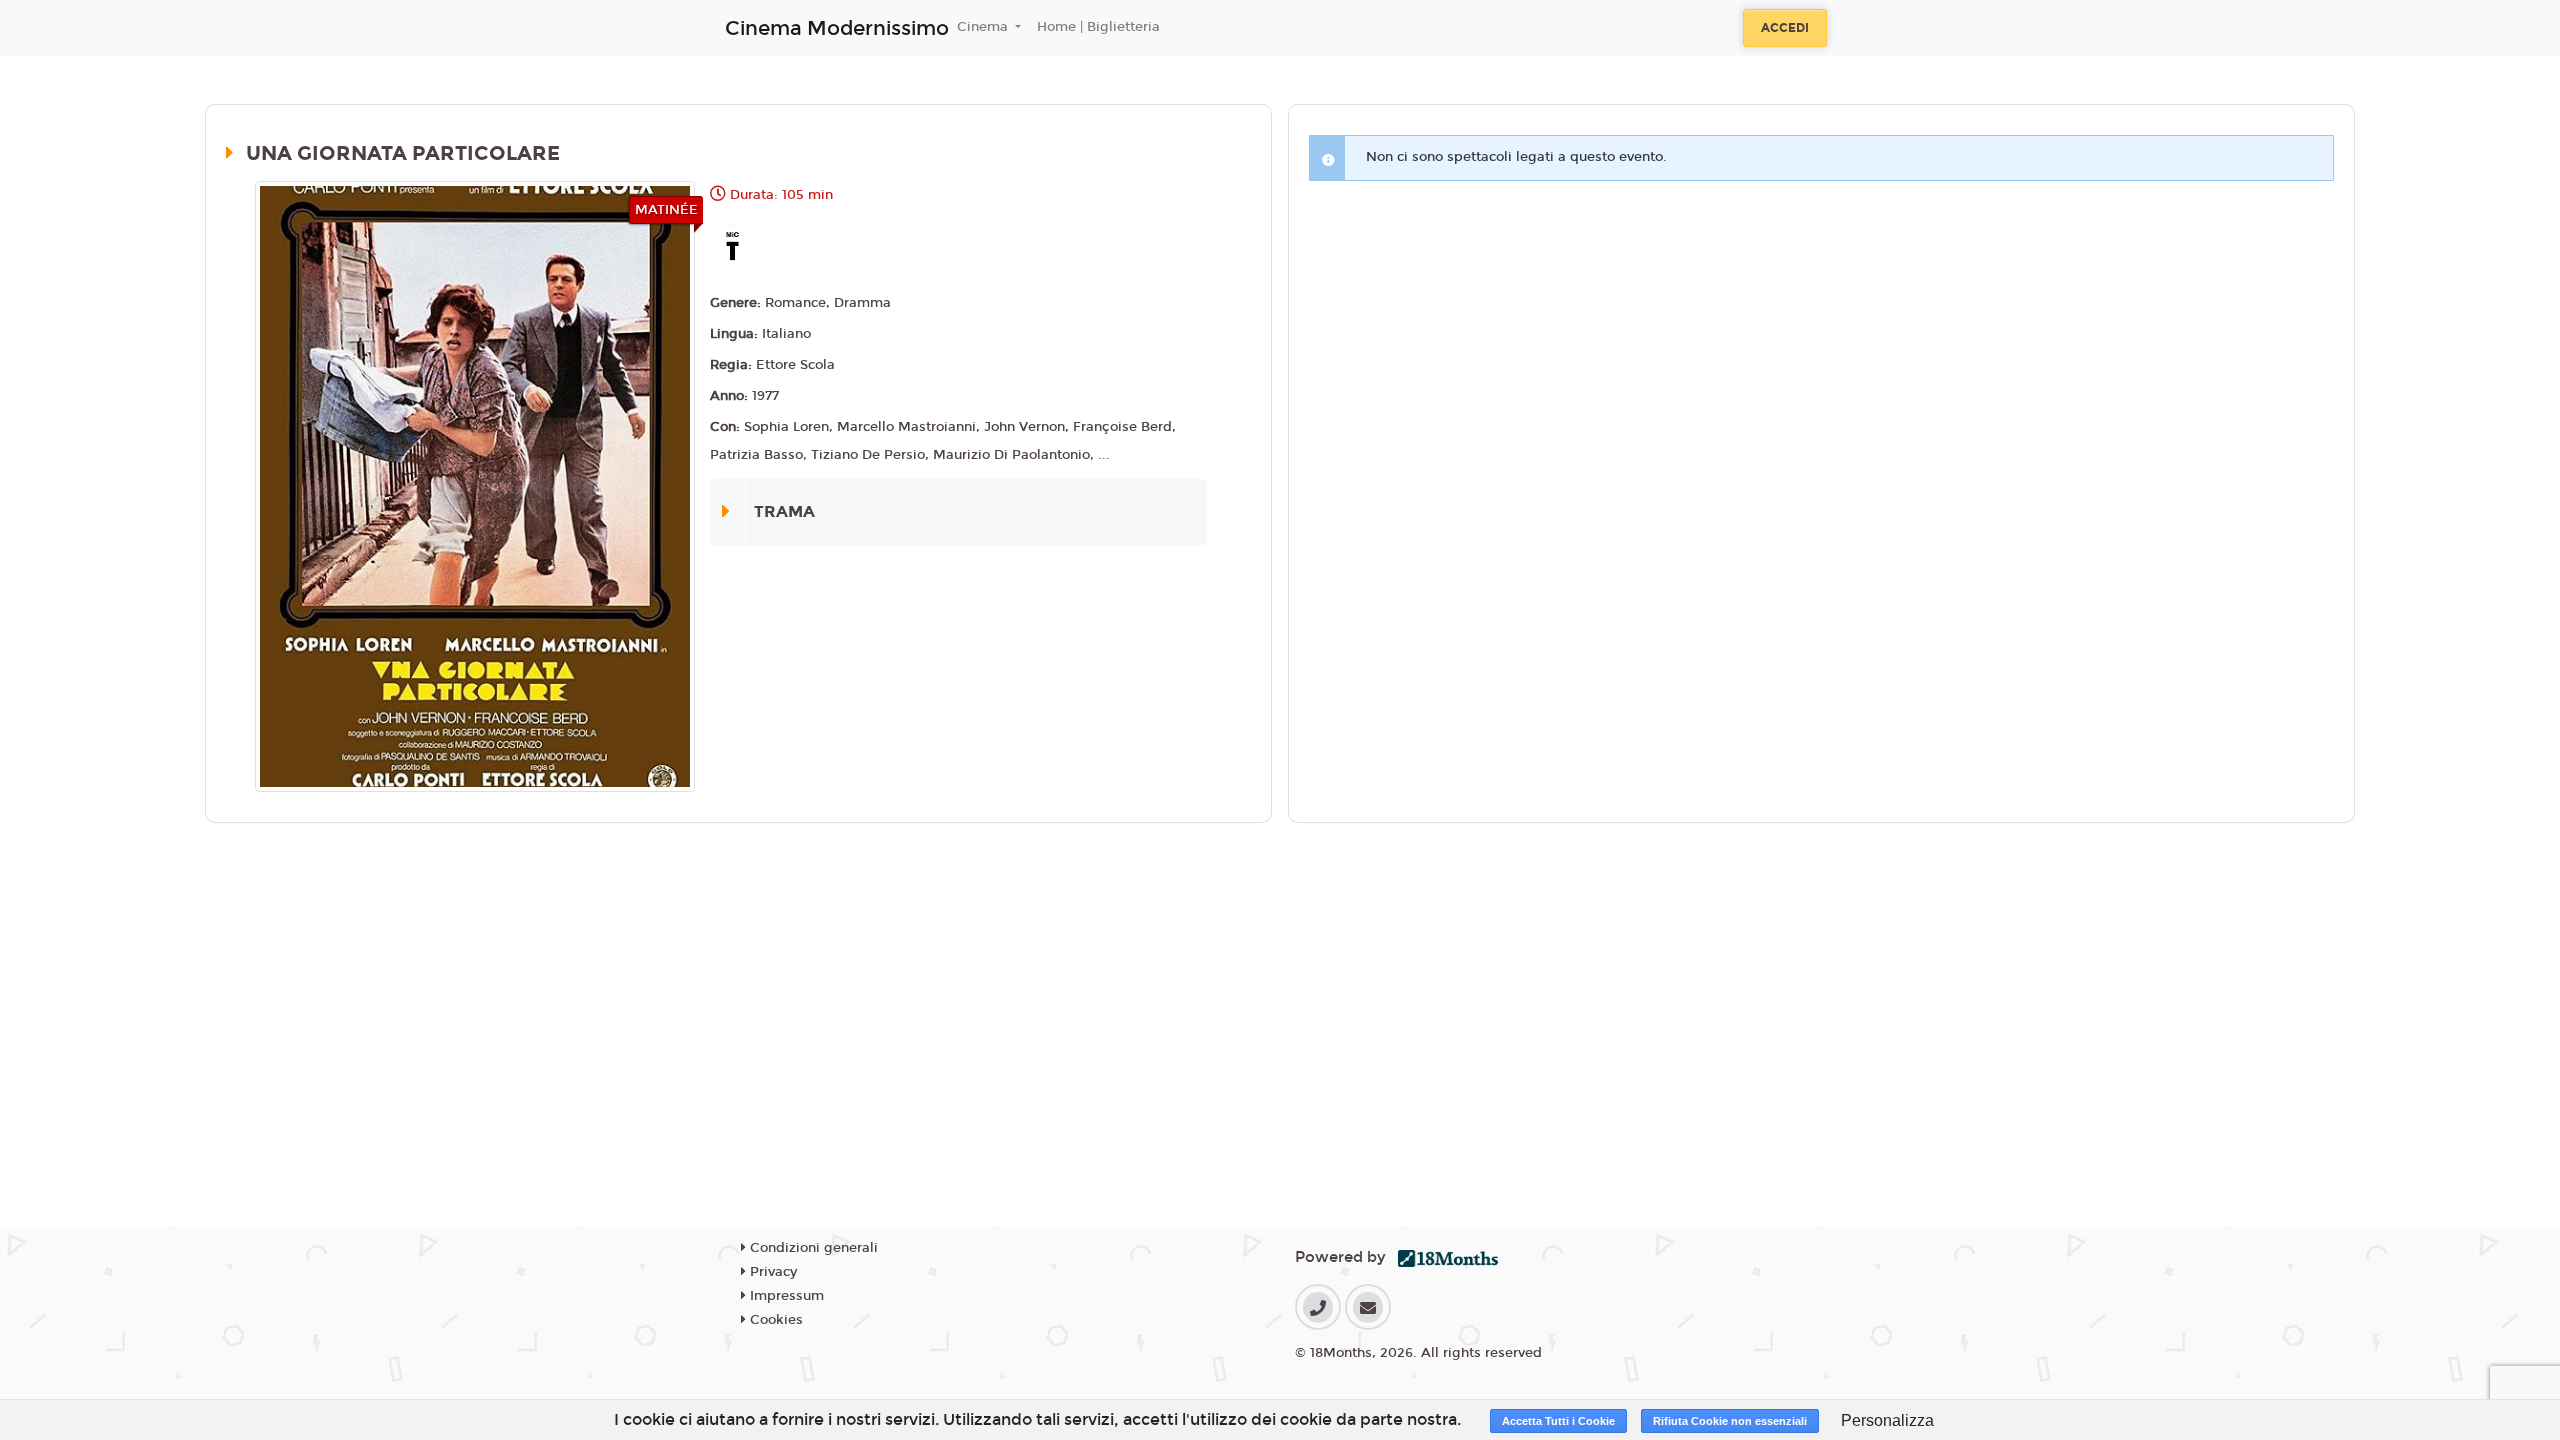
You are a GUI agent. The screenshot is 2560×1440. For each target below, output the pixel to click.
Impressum (785, 1296)
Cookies (774, 1320)
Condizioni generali (812, 1248)
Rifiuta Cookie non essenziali (1730, 1421)
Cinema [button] (984, 27)
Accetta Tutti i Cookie (1558, 1421)
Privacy (771, 1272)
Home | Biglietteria (1098, 27)
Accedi (1785, 28)
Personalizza (1887, 1420)
